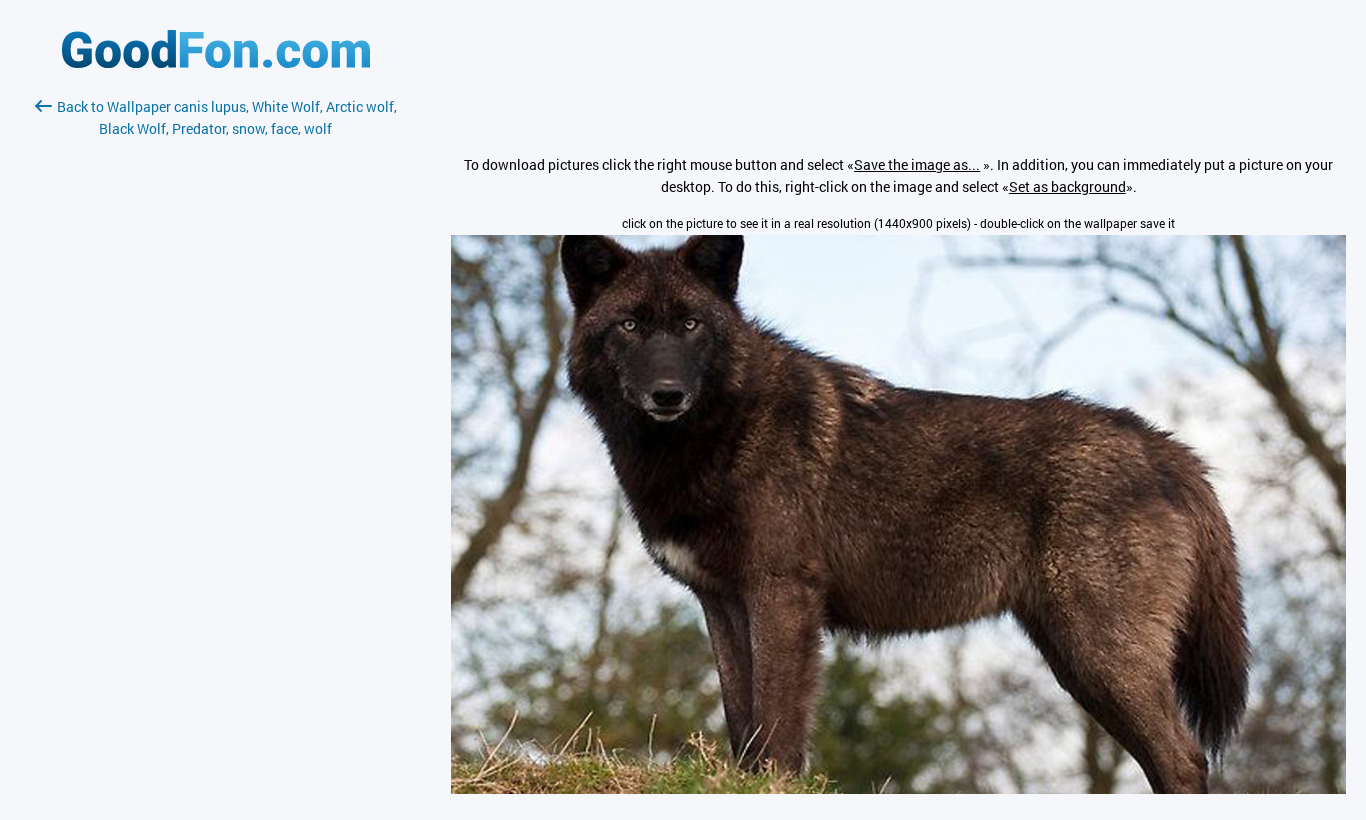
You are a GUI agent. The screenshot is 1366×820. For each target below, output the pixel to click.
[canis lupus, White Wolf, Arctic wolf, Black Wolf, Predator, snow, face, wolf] (898, 788)
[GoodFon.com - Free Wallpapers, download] (216, 62)
